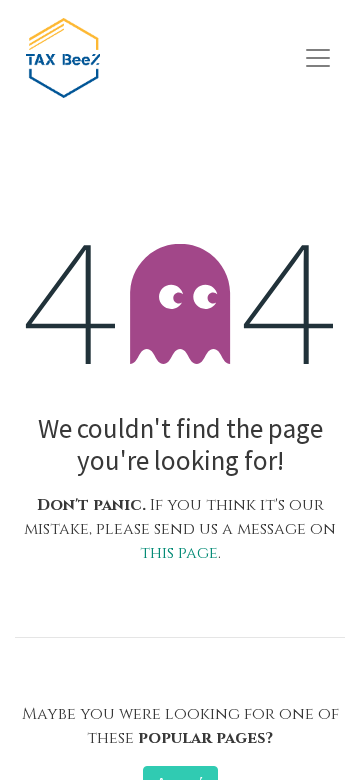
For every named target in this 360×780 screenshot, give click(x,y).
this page (179, 553)
